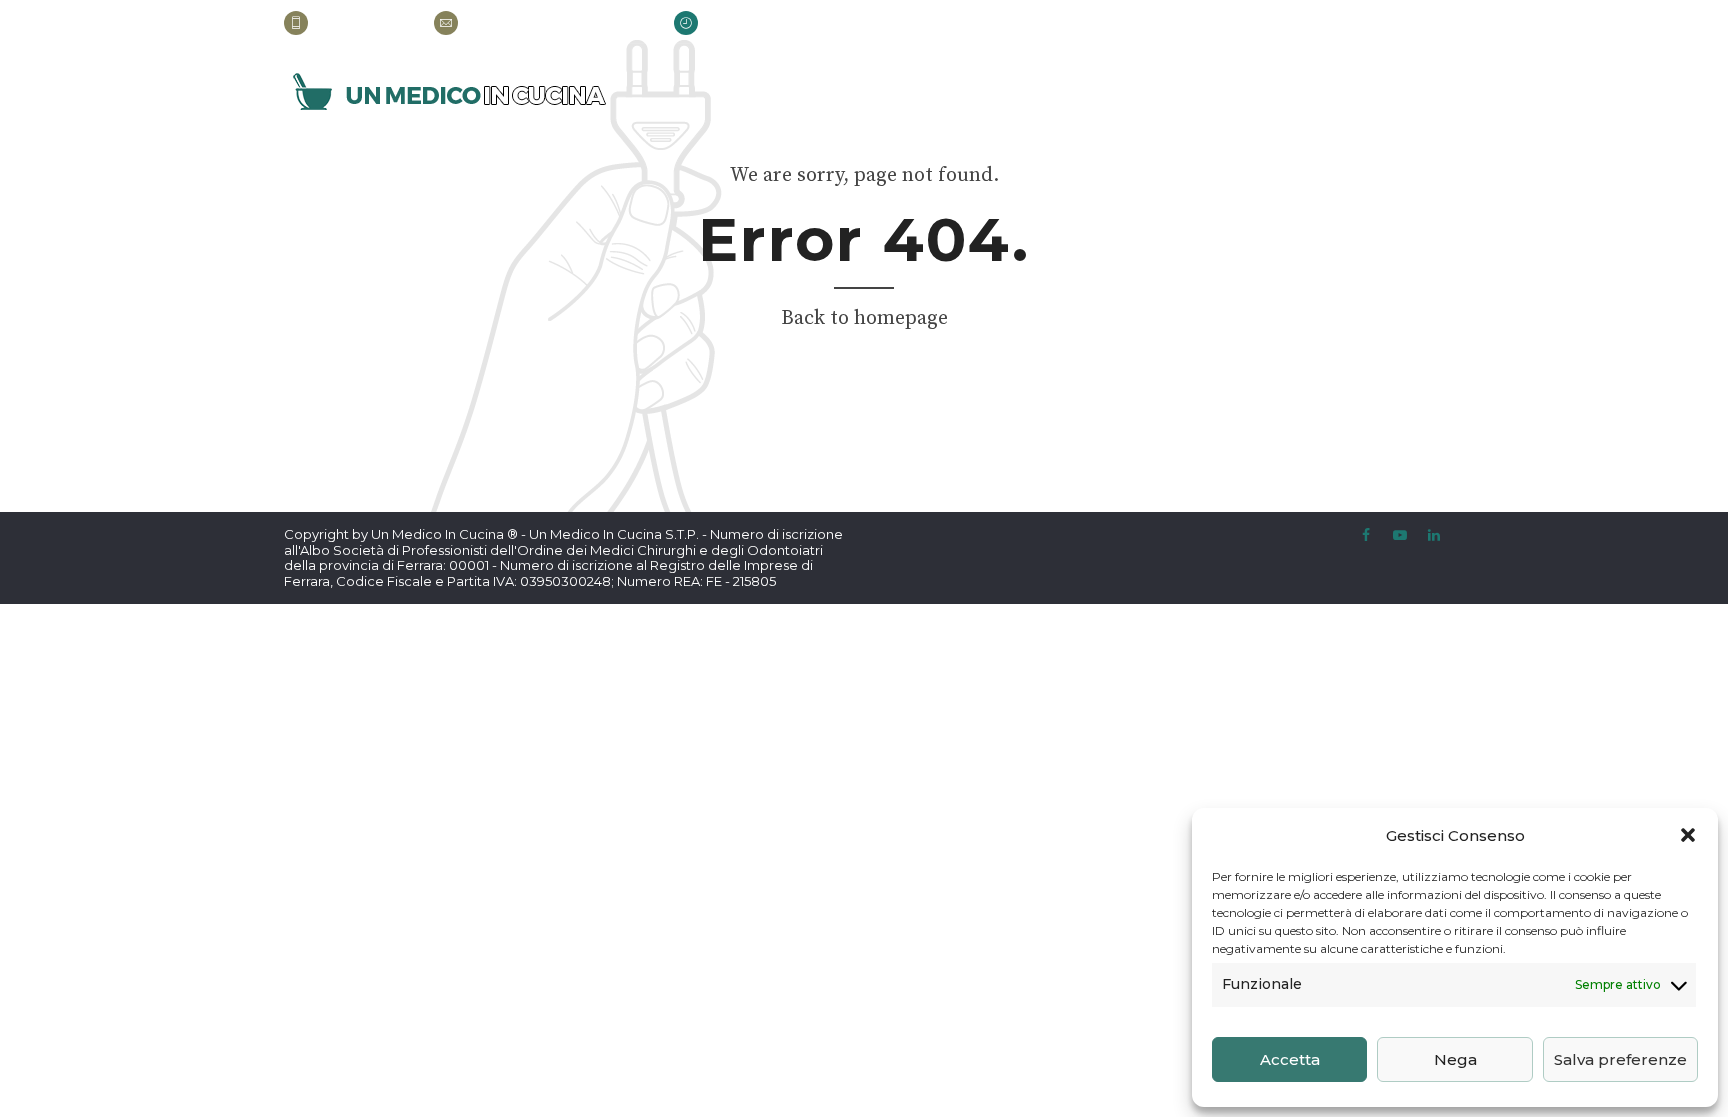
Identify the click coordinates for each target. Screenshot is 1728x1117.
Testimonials (1273, 93)
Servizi (1156, 93)
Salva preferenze (1620, 1059)
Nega (1455, 1059)
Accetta (1290, 1059)
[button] (1688, 835)
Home (964, 93)
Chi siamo (1057, 93)
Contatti (1402, 93)
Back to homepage (864, 318)
